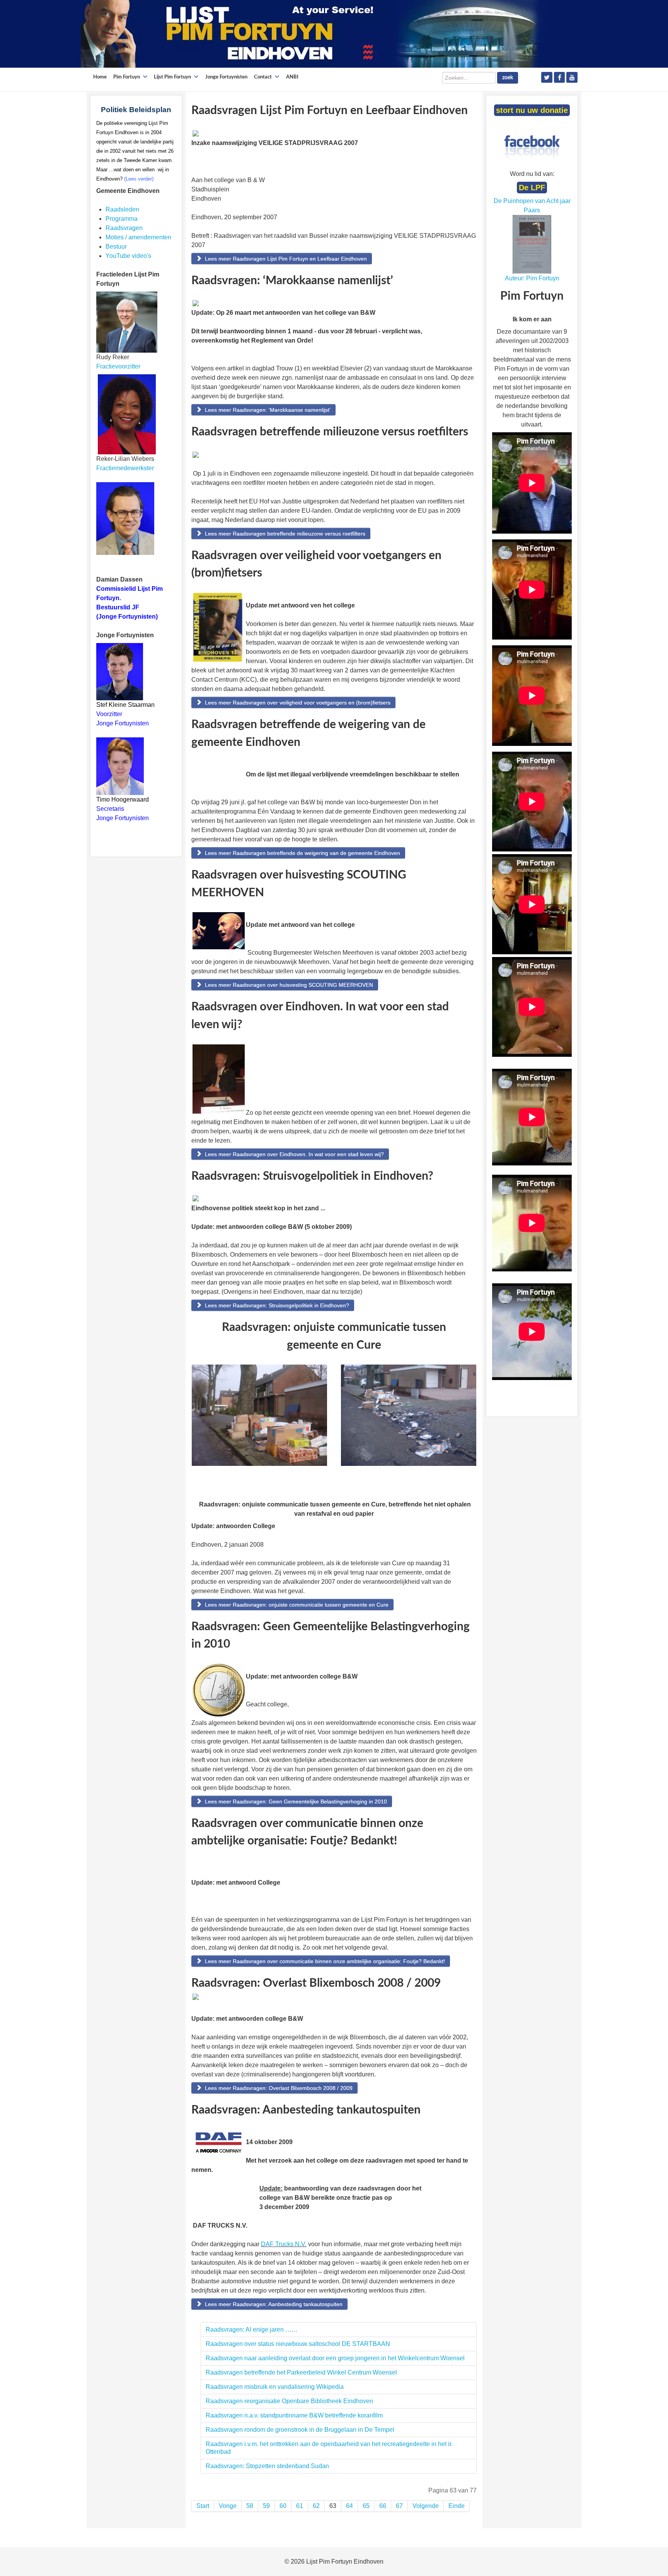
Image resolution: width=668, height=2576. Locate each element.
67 (399, 2506)
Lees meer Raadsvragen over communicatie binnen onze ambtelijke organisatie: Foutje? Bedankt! (324, 1961)
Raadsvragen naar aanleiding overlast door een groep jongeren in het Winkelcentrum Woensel (335, 2358)
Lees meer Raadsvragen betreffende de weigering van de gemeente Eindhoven (302, 853)
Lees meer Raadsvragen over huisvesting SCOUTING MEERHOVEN (288, 985)
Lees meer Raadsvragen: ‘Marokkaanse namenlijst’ (267, 410)
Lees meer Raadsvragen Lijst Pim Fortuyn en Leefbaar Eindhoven (285, 259)
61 (300, 2506)
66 (383, 2506)
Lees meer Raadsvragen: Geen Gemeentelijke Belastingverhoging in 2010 (295, 1801)
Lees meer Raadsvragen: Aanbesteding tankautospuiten (273, 2304)
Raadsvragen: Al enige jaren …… (252, 2329)
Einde (457, 2506)
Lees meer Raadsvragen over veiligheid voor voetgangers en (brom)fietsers (297, 703)
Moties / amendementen (138, 237)
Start (203, 2506)
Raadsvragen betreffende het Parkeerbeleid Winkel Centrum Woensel (301, 2372)
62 (316, 2506)
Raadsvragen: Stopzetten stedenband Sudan (267, 2466)
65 (366, 2506)
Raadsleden (122, 209)
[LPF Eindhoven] (313, 33)
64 (349, 2506)
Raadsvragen (124, 228)
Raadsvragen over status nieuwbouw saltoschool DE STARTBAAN (298, 2344)
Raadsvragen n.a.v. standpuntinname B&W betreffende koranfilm (294, 2415)
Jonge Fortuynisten (123, 723)
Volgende (426, 2506)
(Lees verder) (139, 179)
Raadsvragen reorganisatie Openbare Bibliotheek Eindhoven (289, 2401)
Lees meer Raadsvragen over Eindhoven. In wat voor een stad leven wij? (294, 1154)
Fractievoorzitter (118, 366)
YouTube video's (128, 256)
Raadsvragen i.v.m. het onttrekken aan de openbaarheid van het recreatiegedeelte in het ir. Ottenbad (329, 2448)
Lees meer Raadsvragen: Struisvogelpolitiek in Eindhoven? (276, 1305)
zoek (508, 78)
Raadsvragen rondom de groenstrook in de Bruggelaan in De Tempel (300, 2430)
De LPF (532, 188)
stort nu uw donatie (532, 110)
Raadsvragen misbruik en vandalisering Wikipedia (275, 2387)
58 (250, 2506)
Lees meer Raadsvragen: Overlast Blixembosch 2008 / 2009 (278, 2088)
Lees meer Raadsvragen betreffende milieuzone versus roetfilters (284, 534)
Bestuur (116, 247)
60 (283, 2506)
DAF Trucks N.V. (284, 2244)
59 (266, 2506)
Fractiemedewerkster (125, 468)
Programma (122, 219)
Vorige (228, 2506)
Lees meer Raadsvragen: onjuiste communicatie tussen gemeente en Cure (296, 1605)
